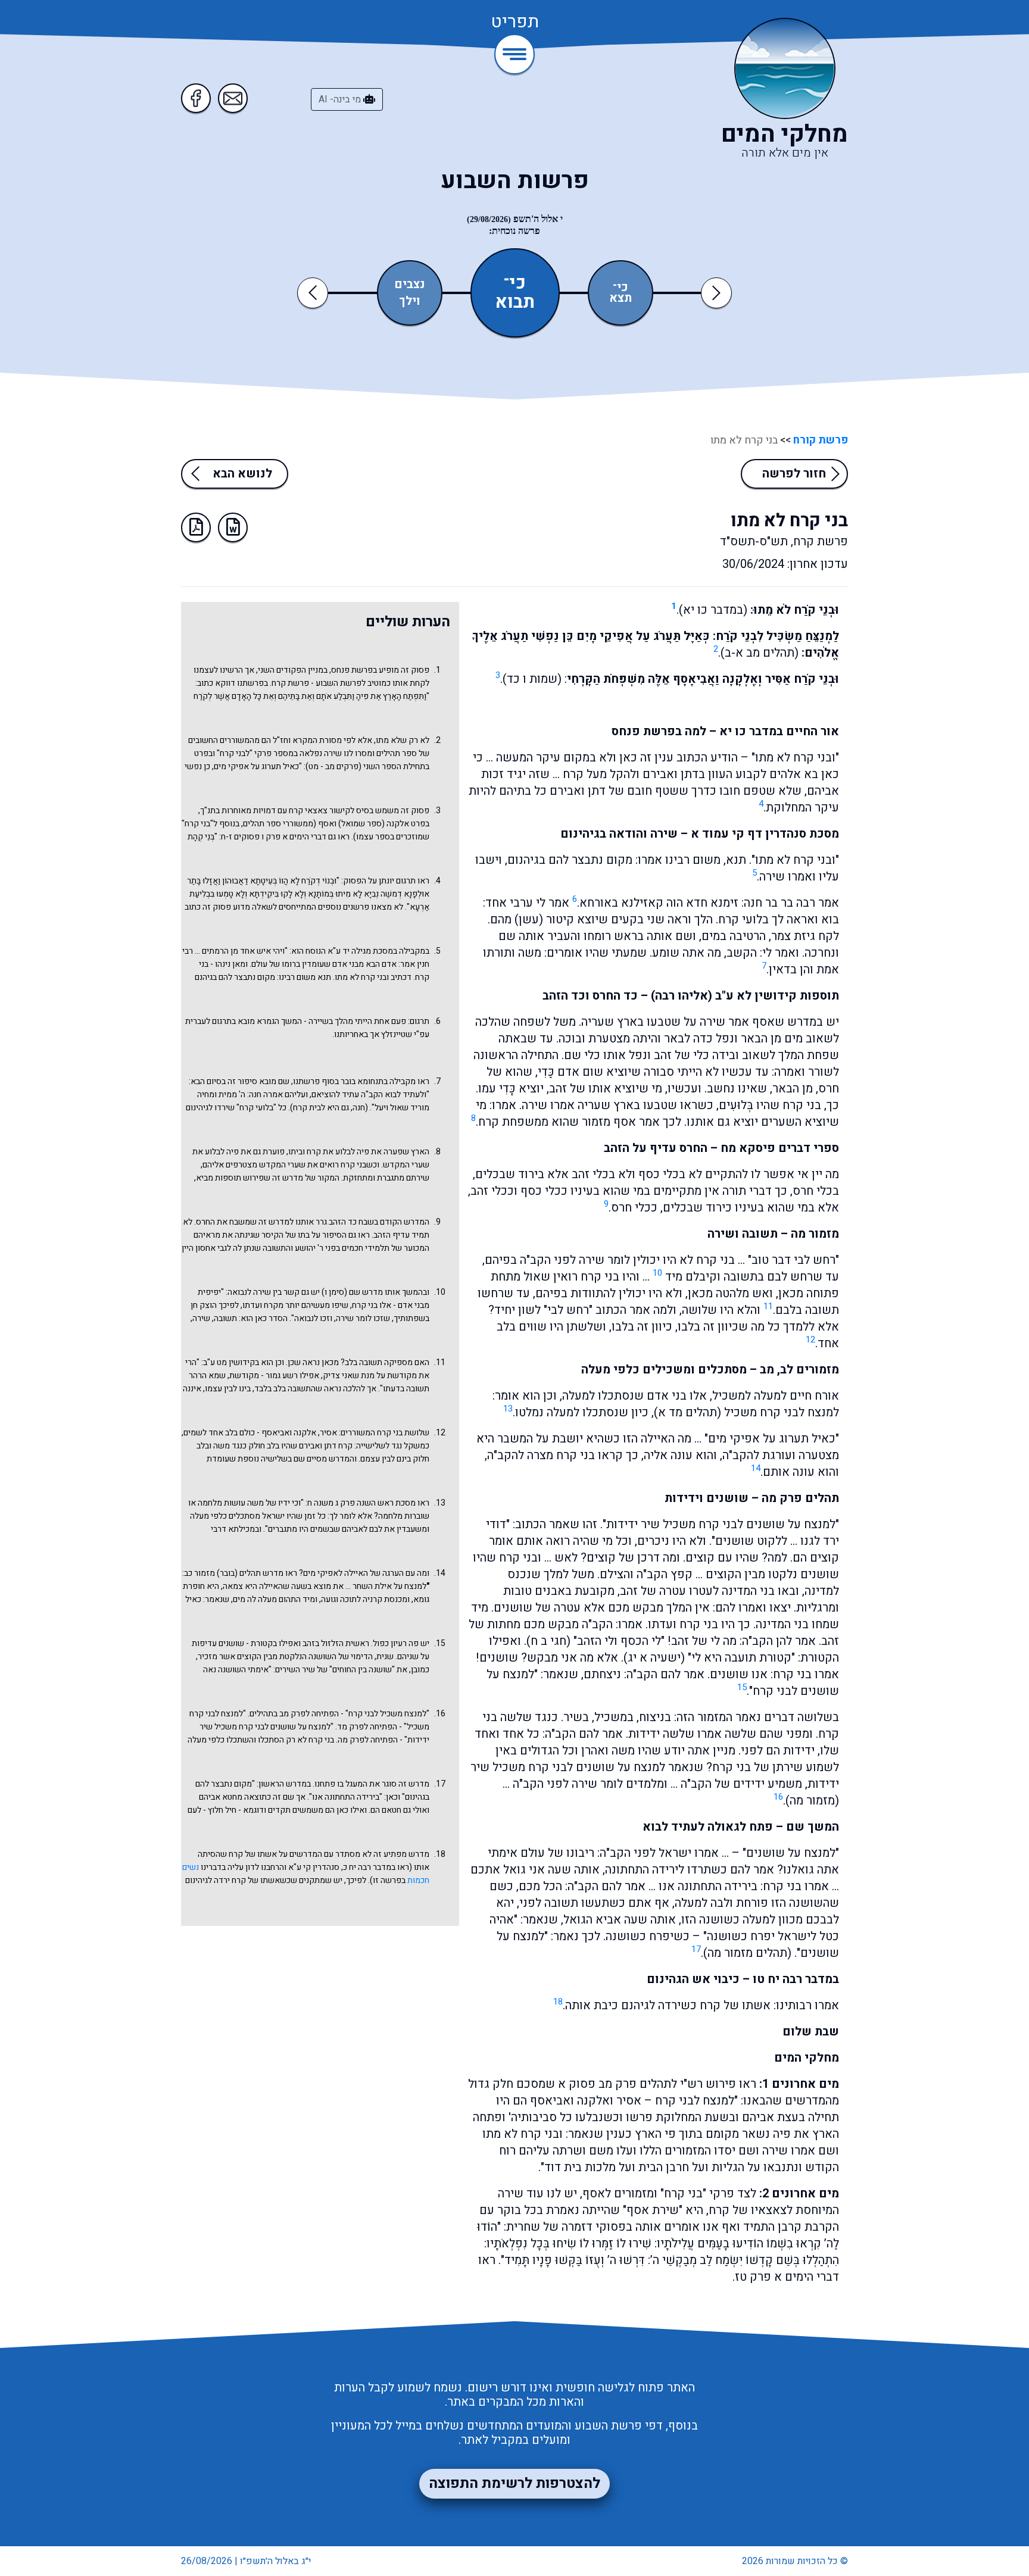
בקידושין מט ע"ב (231, 1362)
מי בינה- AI (341, 99)
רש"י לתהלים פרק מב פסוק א (630, 2084)
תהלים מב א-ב (760, 653)
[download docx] (233, 527)
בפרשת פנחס (647, 731)
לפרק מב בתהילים (280, 1714)
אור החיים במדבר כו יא (779, 731)
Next (716, 293)
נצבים (410, 285)
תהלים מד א (687, 1412)
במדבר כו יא (713, 610)
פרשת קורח (819, 440)
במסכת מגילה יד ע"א (362, 951)
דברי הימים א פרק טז (787, 2277)
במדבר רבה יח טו (796, 1979)
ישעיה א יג (654, 1658)
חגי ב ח (548, 1641)
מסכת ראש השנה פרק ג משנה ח (361, 1503)
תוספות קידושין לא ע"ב (777, 996)
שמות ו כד (532, 679)
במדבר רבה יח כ (369, 1867)
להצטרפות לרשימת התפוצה (514, 2483)
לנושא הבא (242, 474)
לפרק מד (353, 1727)
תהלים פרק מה (800, 1498)
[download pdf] (196, 527)
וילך (410, 301)
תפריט (515, 23)
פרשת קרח (290, 683)
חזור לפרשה (794, 474)
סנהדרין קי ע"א (314, 1867)
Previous (315, 293)
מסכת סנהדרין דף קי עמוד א (765, 834)
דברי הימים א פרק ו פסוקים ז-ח (274, 837)
